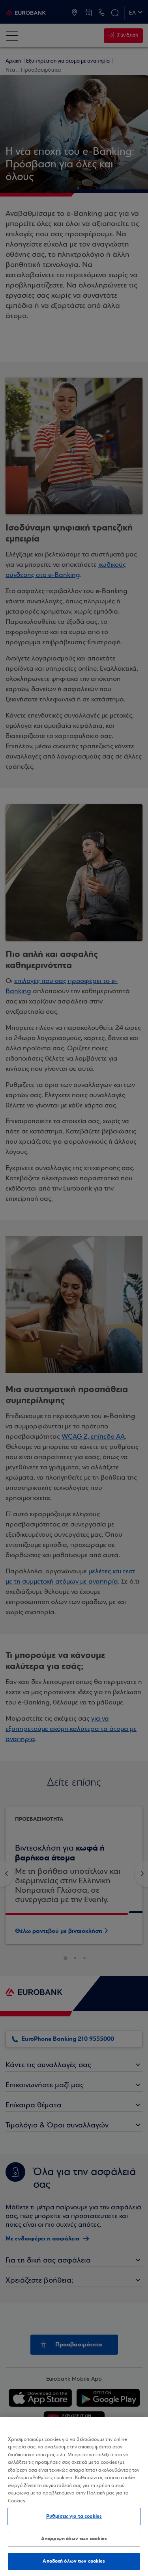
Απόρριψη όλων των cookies (74, 2539)
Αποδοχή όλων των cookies (74, 2561)
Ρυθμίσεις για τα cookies (74, 2516)
